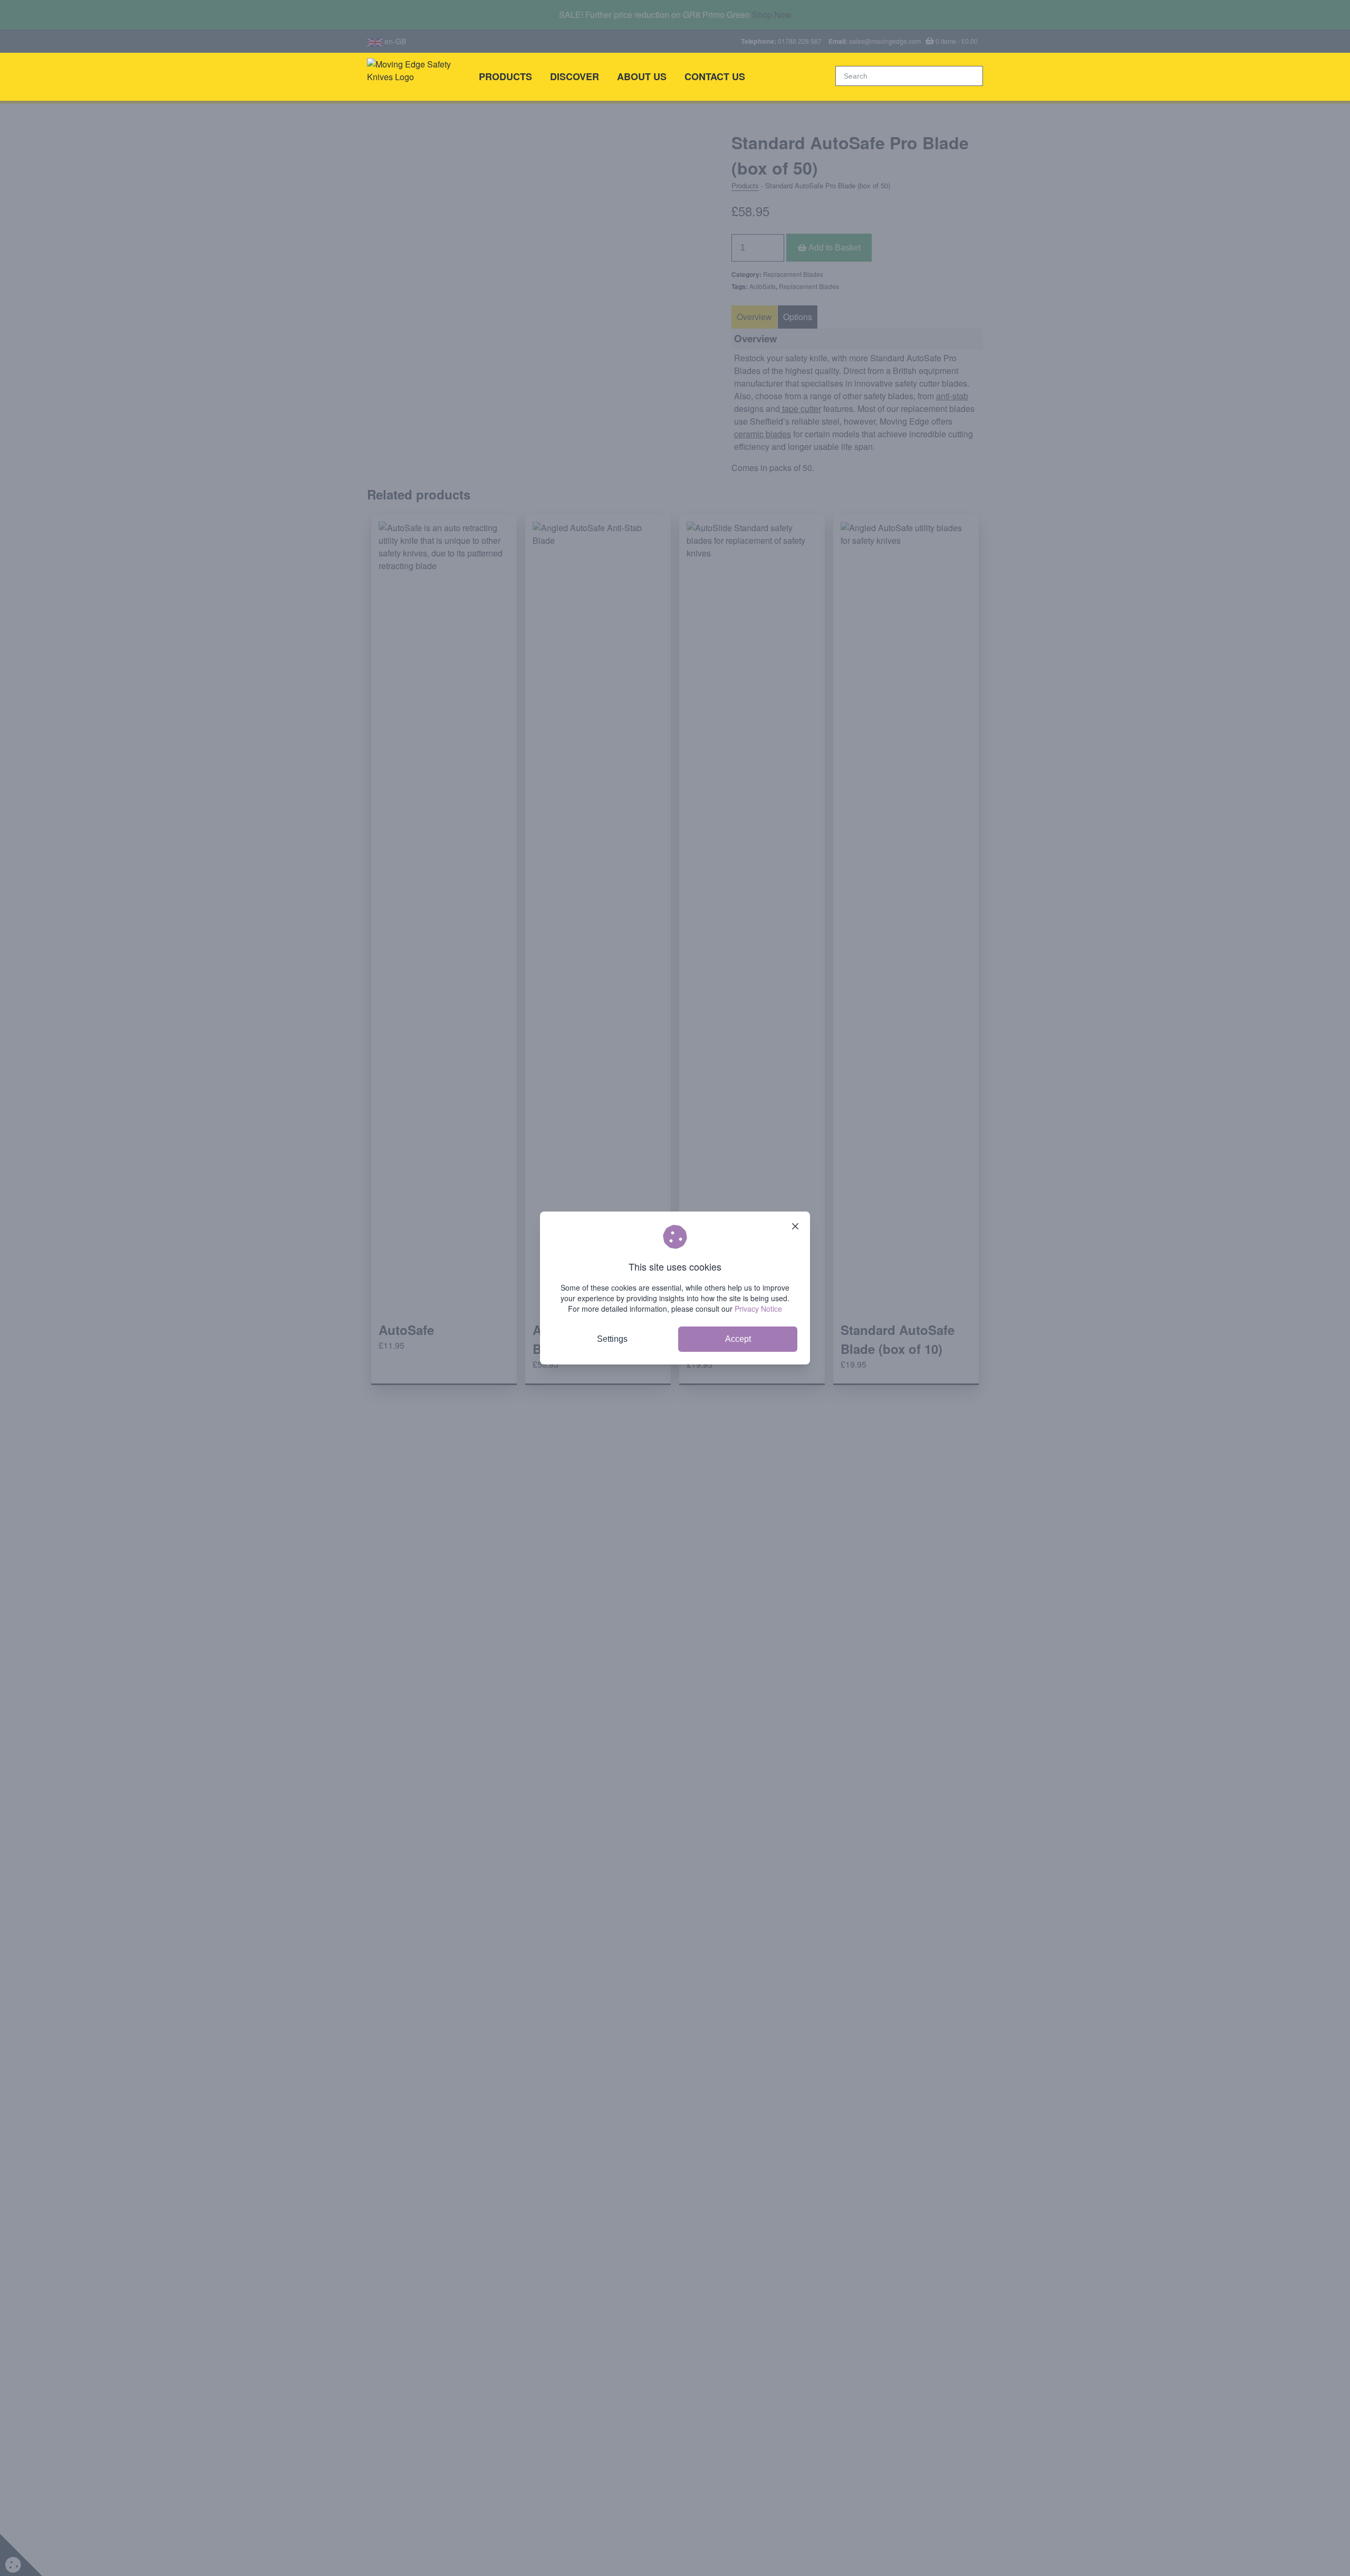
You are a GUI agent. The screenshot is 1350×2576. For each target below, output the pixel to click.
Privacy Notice (758, 1309)
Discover (575, 76)
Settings (612, 1339)
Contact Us (715, 76)
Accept (738, 1339)
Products (505, 76)
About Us (642, 76)
